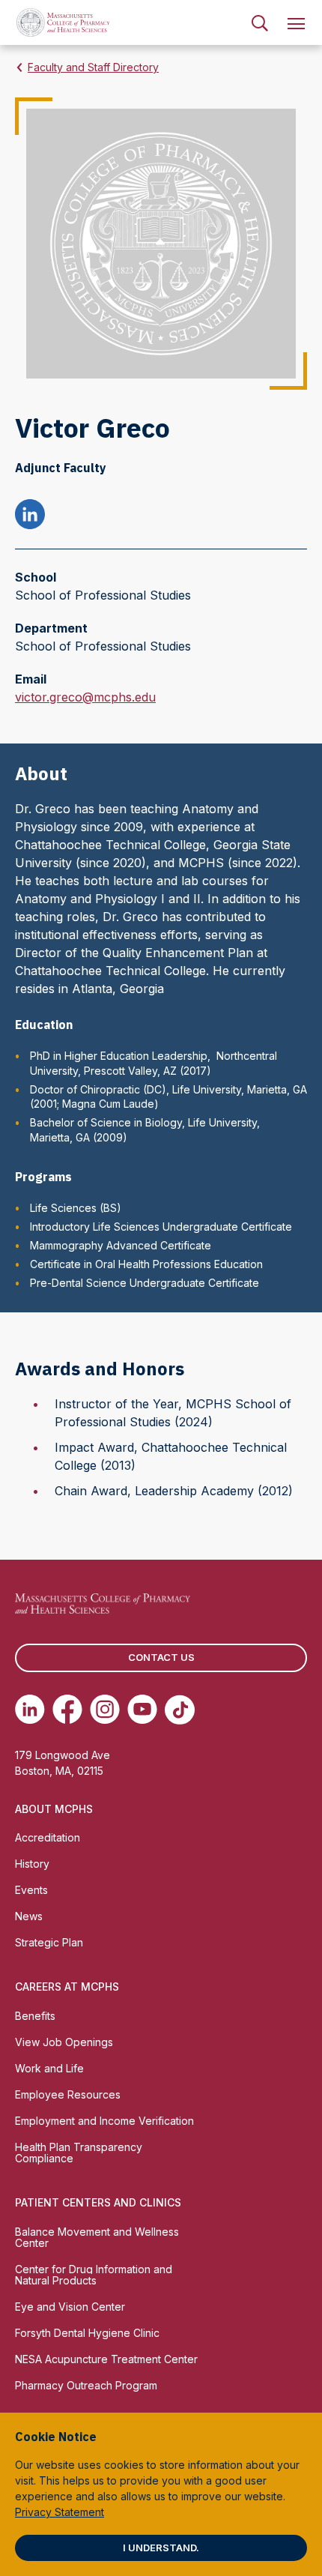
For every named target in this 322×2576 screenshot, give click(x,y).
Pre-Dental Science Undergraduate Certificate (145, 1283)
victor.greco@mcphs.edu (85, 698)
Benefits (35, 2016)
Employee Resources (68, 2094)
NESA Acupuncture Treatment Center (106, 2359)
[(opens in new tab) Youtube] (142, 1710)
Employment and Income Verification (104, 2121)
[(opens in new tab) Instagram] (105, 1710)
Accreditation (48, 1837)
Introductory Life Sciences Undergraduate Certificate (161, 1227)
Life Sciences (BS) (76, 1208)
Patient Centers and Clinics (98, 2202)
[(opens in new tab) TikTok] (180, 1710)
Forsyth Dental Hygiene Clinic (87, 2333)
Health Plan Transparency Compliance (79, 2153)
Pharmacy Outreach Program (86, 2385)
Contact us (161, 1657)
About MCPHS (54, 1809)
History (32, 1864)
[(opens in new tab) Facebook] (67, 1710)
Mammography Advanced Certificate (121, 1245)
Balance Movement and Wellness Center (97, 2237)
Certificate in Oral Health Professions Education (146, 1264)
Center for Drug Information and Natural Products (94, 2275)
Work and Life (49, 2068)
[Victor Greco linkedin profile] (30, 516)
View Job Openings (64, 2042)
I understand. (161, 2548)
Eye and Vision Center (70, 2307)
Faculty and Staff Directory (93, 67)
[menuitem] (260, 22)
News (29, 1916)
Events (31, 1890)
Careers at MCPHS (67, 1987)
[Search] (260, 22)
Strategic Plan (49, 1942)
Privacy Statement (60, 2512)
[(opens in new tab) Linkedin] (30, 1710)
